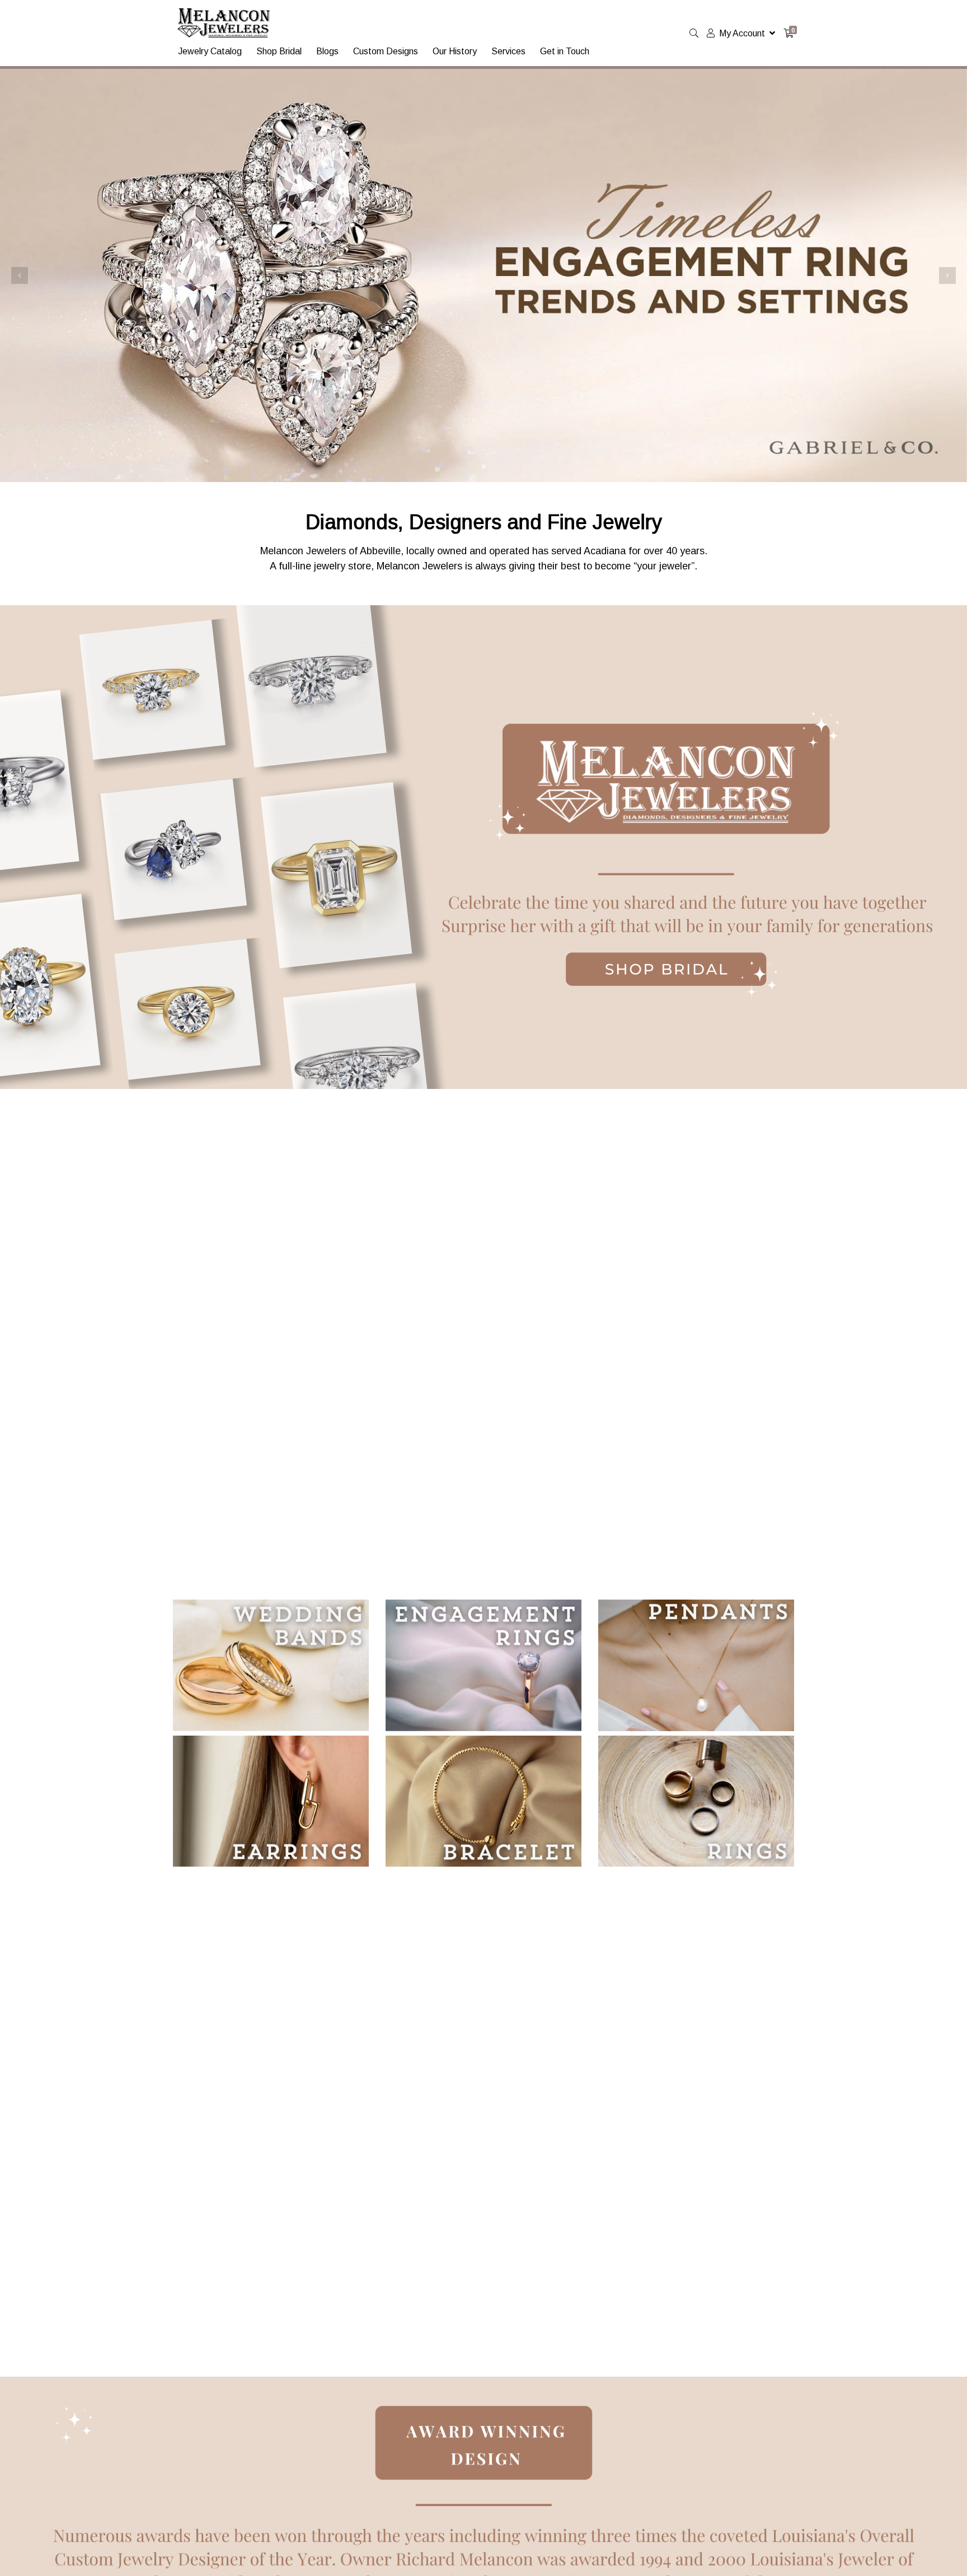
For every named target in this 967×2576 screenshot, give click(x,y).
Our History (455, 51)
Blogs (327, 51)
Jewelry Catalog (210, 51)
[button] (20, 275)
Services (508, 51)
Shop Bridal (279, 51)
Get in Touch (565, 51)
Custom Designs (386, 51)
